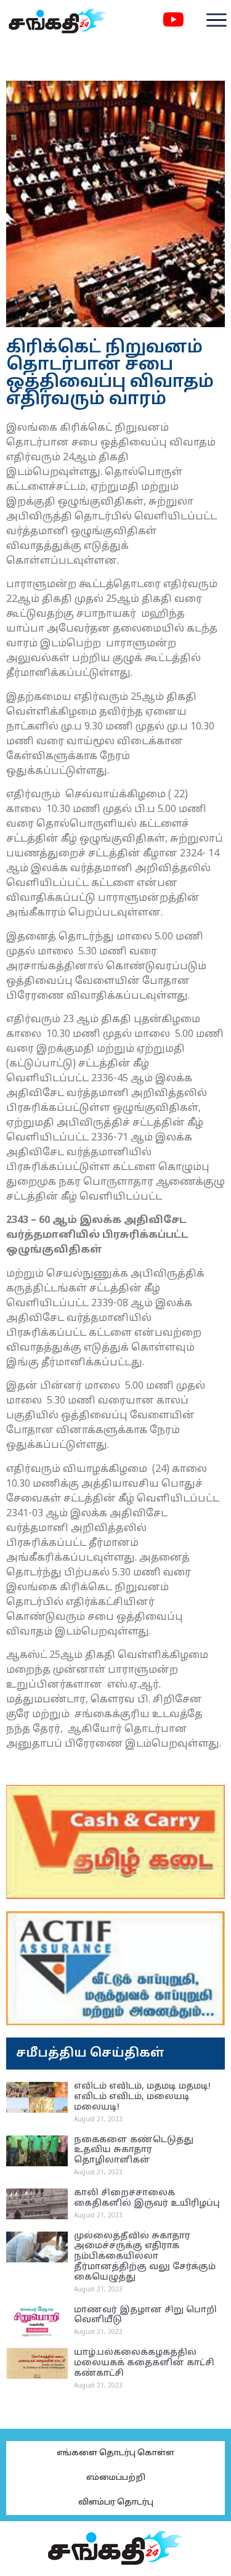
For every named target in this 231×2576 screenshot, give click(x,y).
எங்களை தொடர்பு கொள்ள (115, 2453)
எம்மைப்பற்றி (116, 2478)
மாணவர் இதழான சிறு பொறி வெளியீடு (145, 2315)
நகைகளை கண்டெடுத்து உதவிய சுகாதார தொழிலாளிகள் (134, 2151)
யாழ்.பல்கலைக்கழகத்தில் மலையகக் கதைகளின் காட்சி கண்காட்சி (144, 2363)
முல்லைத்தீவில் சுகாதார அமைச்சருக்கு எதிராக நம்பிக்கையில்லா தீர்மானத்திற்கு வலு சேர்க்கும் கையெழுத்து (145, 2257)
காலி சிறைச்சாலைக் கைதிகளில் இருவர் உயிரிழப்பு (147, 2198)
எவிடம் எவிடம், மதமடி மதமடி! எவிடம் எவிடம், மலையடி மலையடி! (142, 2097)
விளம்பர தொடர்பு (116, 2503)
